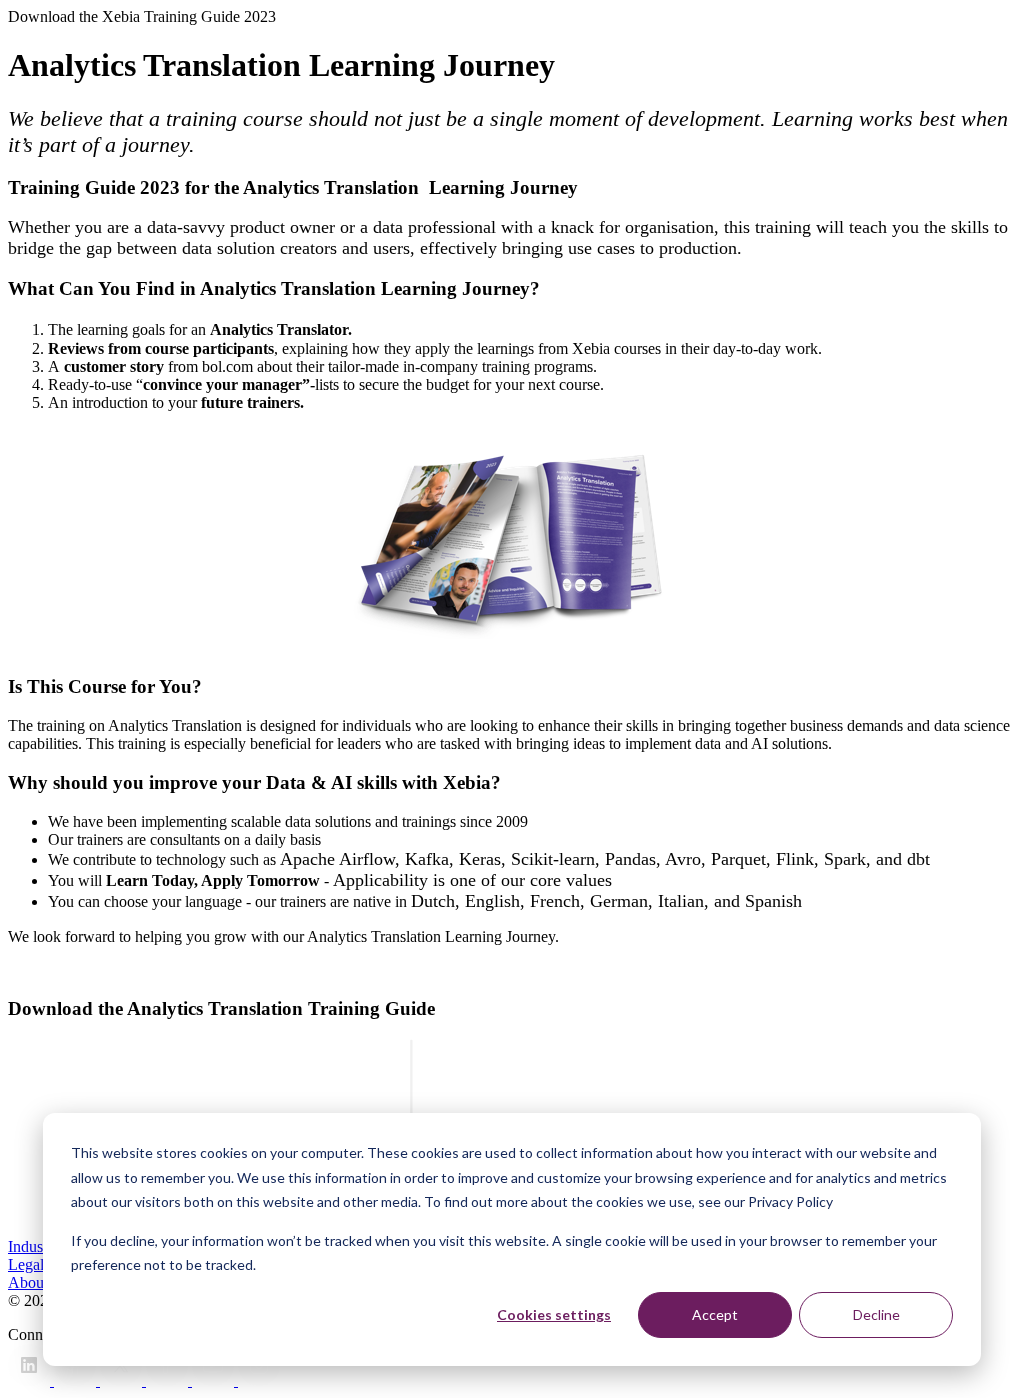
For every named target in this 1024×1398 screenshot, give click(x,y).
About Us (39, 1282)
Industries (38, 1246)
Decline (876, 1314)
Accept (715, 1314)
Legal (26, 1264)
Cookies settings (554, 1314)
